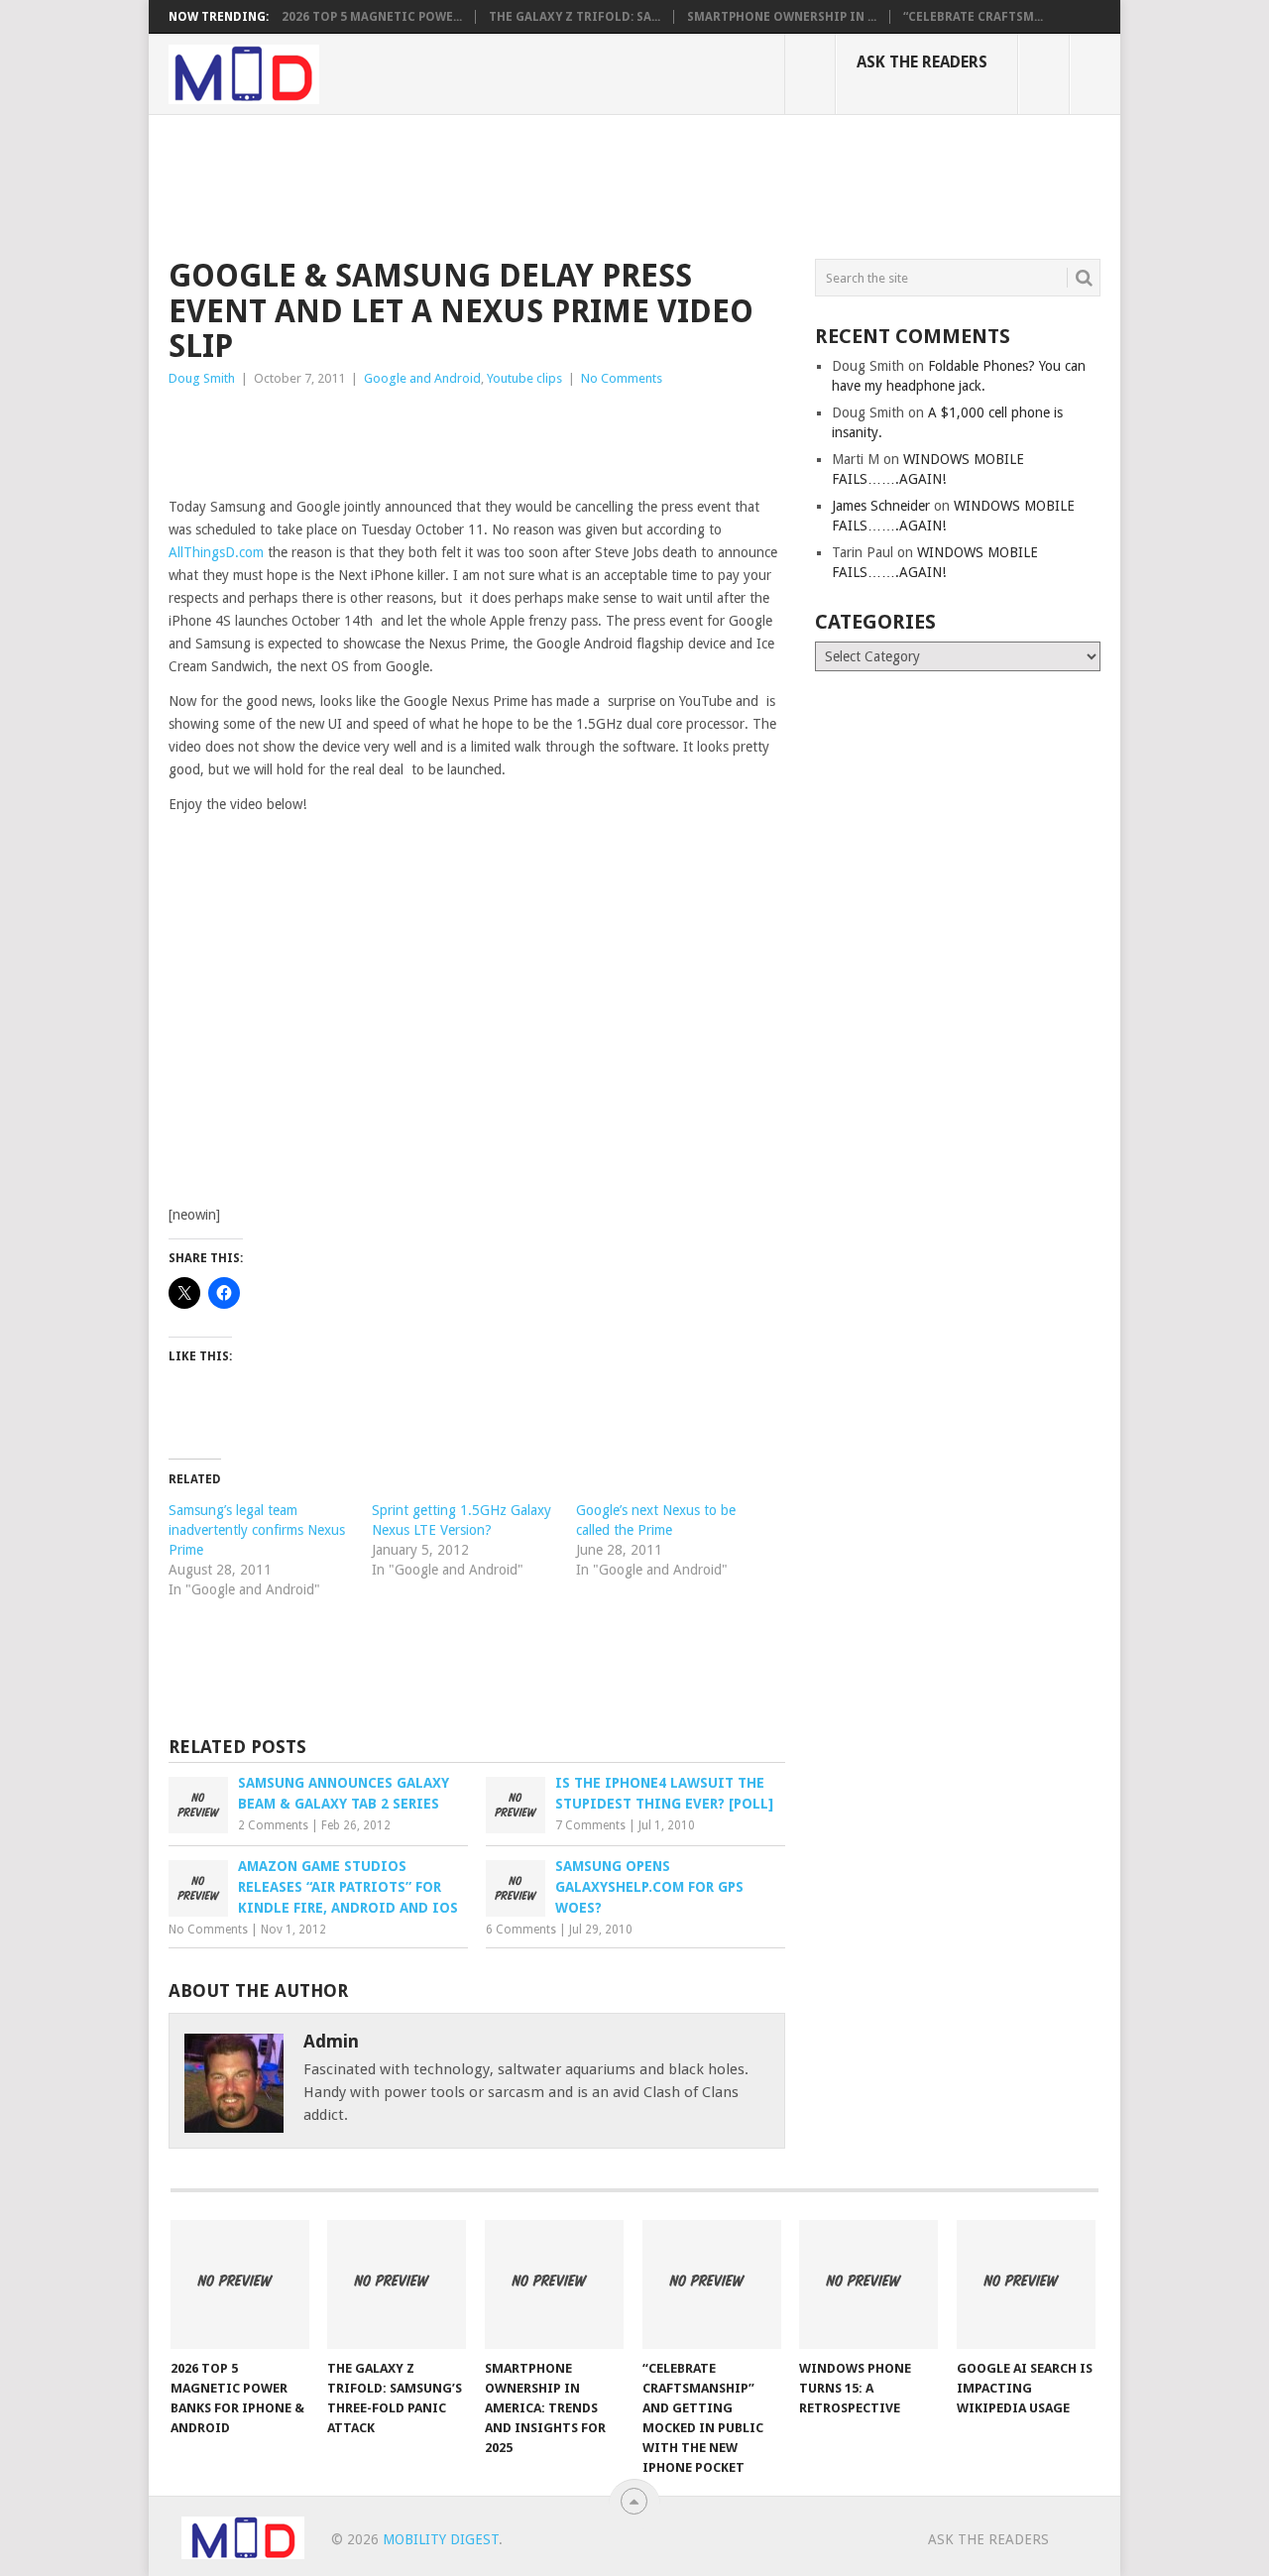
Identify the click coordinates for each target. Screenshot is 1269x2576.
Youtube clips (524, 378)
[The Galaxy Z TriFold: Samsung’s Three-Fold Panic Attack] (397, 2284)
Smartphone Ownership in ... (782, 17)
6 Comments (521, 1930)
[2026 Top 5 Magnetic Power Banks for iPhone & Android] (240, 2284)
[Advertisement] (529, 183)
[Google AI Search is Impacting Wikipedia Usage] (1026, 2284)
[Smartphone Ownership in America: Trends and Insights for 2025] (554, 2284)
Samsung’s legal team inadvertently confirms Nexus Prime (257, 1530)
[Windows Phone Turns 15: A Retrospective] (868, 2284)
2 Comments (273, 1825)
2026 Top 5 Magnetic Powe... (372, 17)
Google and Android (422, 378)
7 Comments (590, 1825)
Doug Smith (202, 378)
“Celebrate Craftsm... (973, 17)
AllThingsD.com (216, 552)
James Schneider (881, 506)
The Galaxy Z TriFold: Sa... (575, 17)
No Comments (622, 378)
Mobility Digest (441, 2539)
